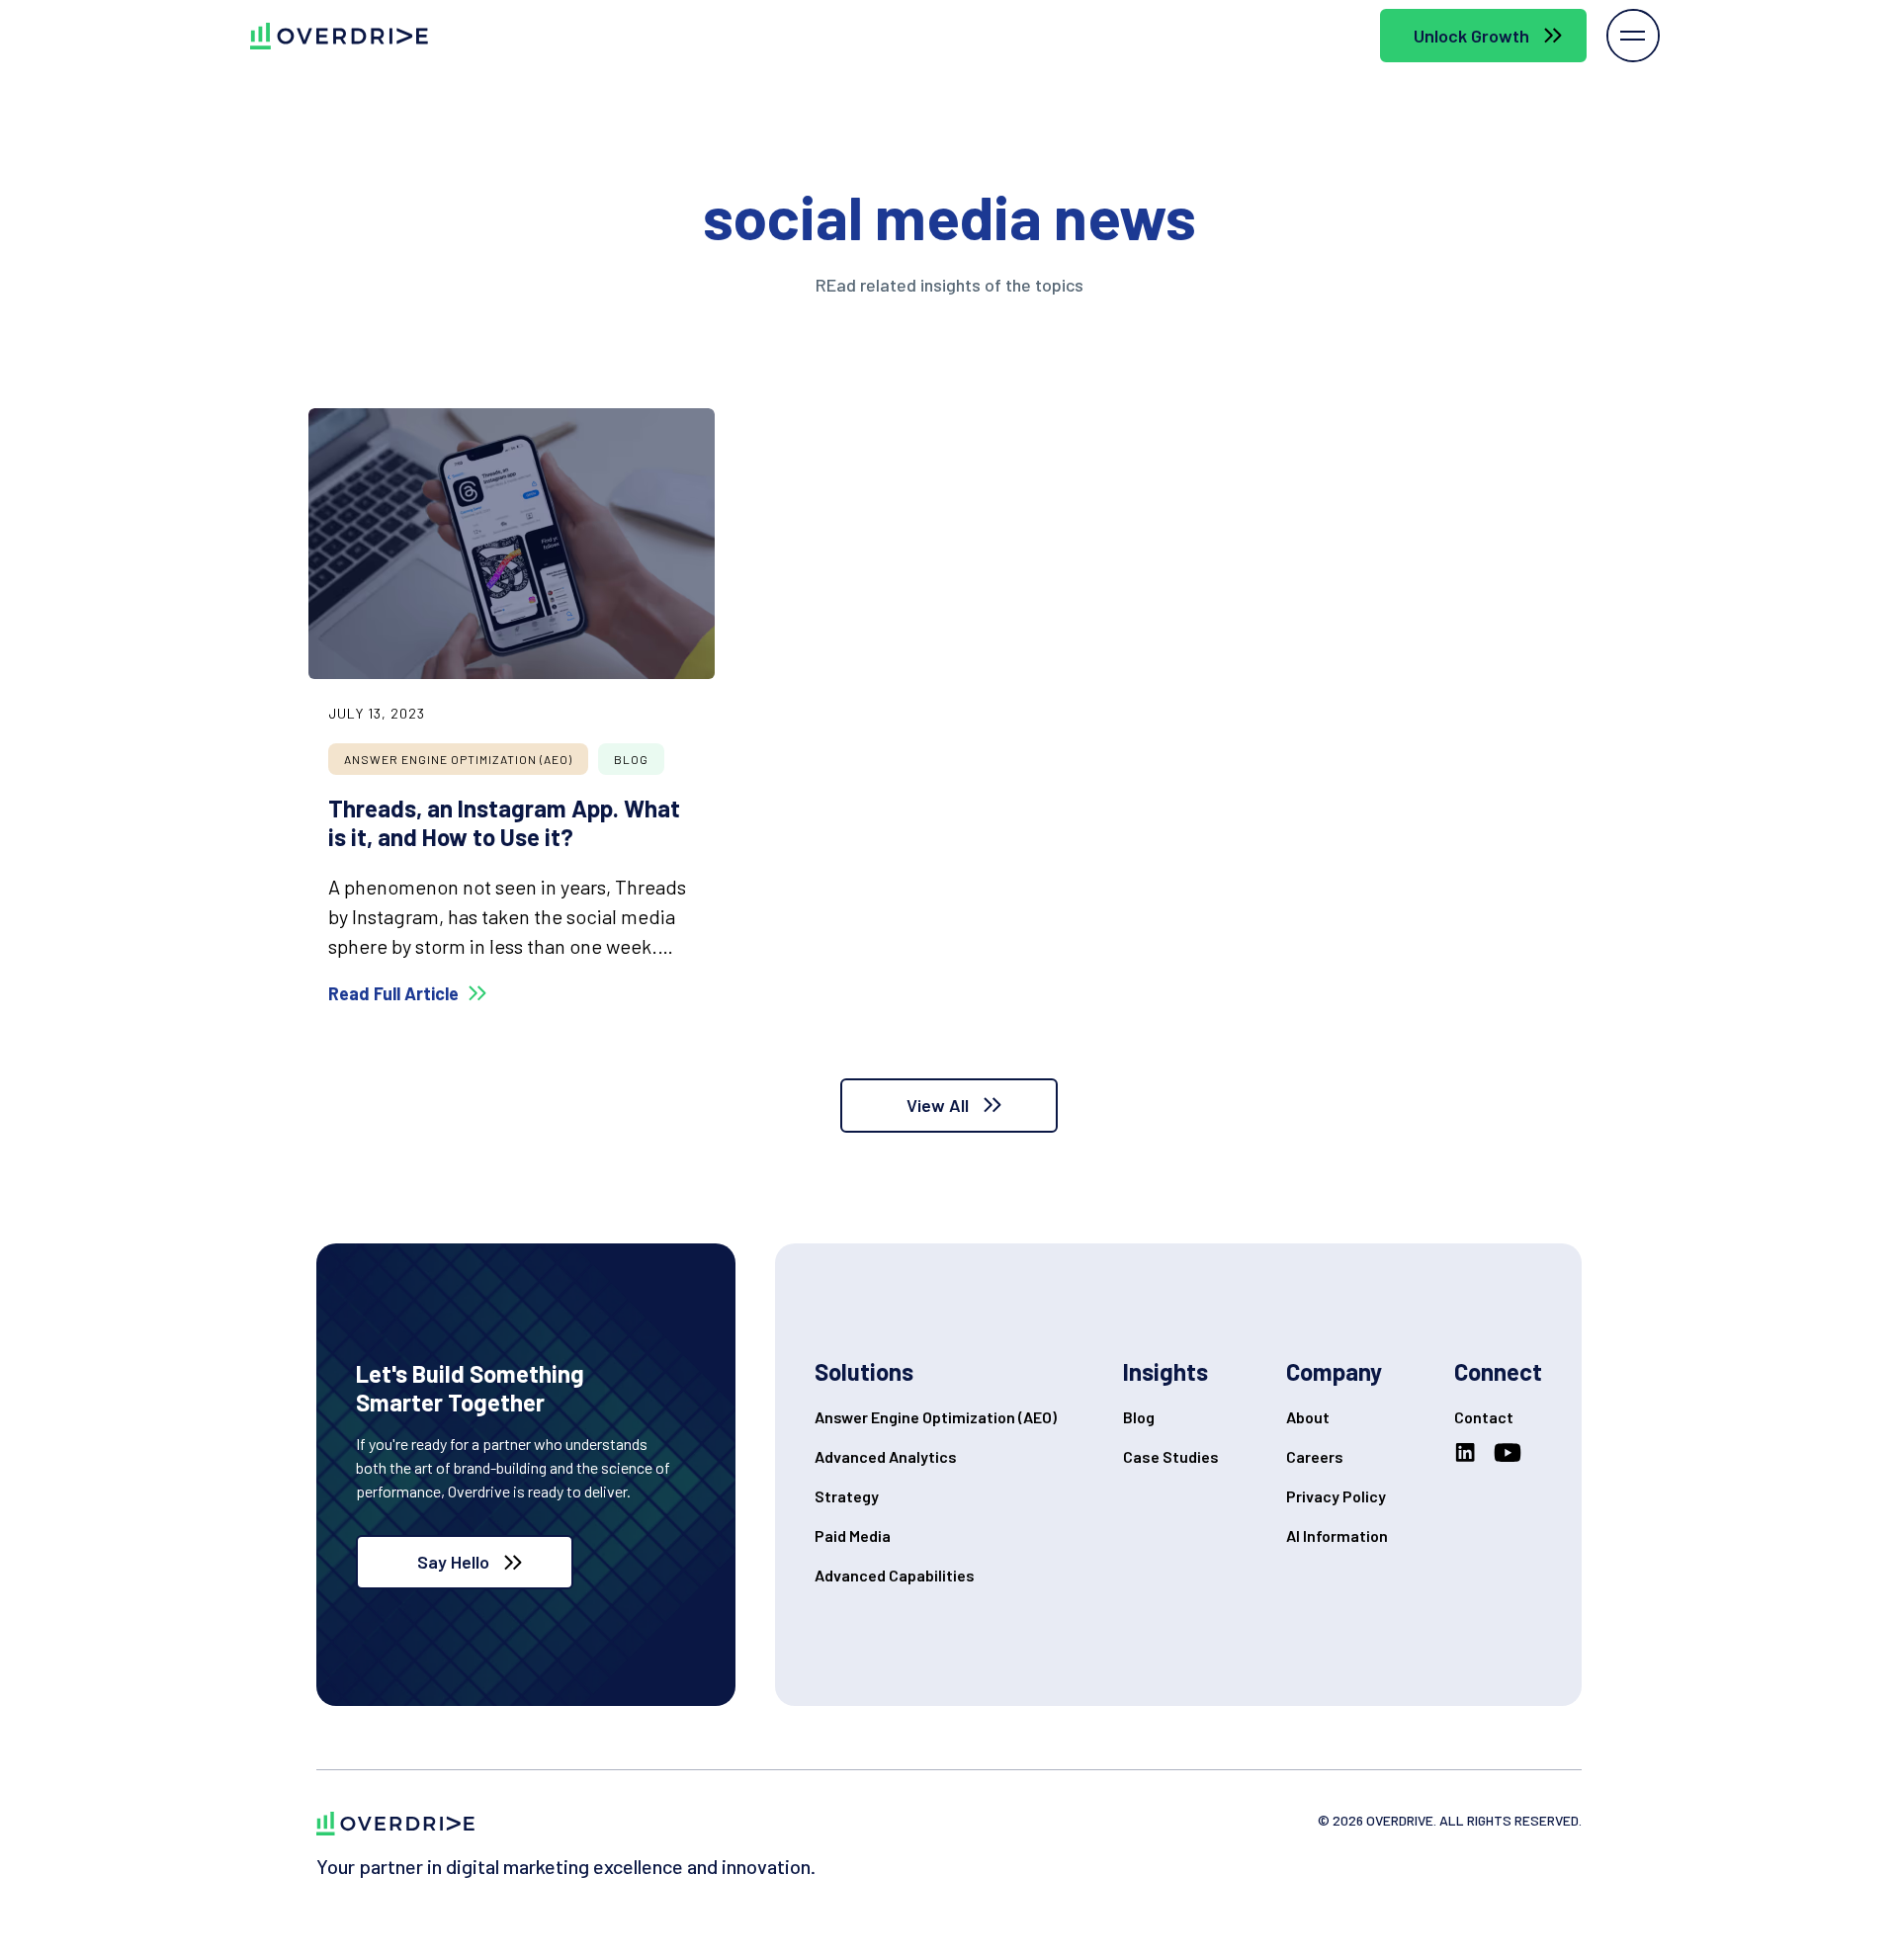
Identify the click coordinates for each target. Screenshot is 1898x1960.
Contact (1484, 1417)
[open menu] (1633, 36)
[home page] (323, 36)
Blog (1139, 1417)
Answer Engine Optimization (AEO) (936, 1417)
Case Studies (1171, 1456)
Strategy (847, 1496)
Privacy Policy (1336, 1496)
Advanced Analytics (886, 1456)
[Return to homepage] (395, 1823)
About (1308, 1417)
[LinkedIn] (1469, 1453)
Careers (1315, 1456)
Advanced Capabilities (895, 1575)
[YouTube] (1511, 1453)
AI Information (1337, 1535)
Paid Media (853, 1535)
